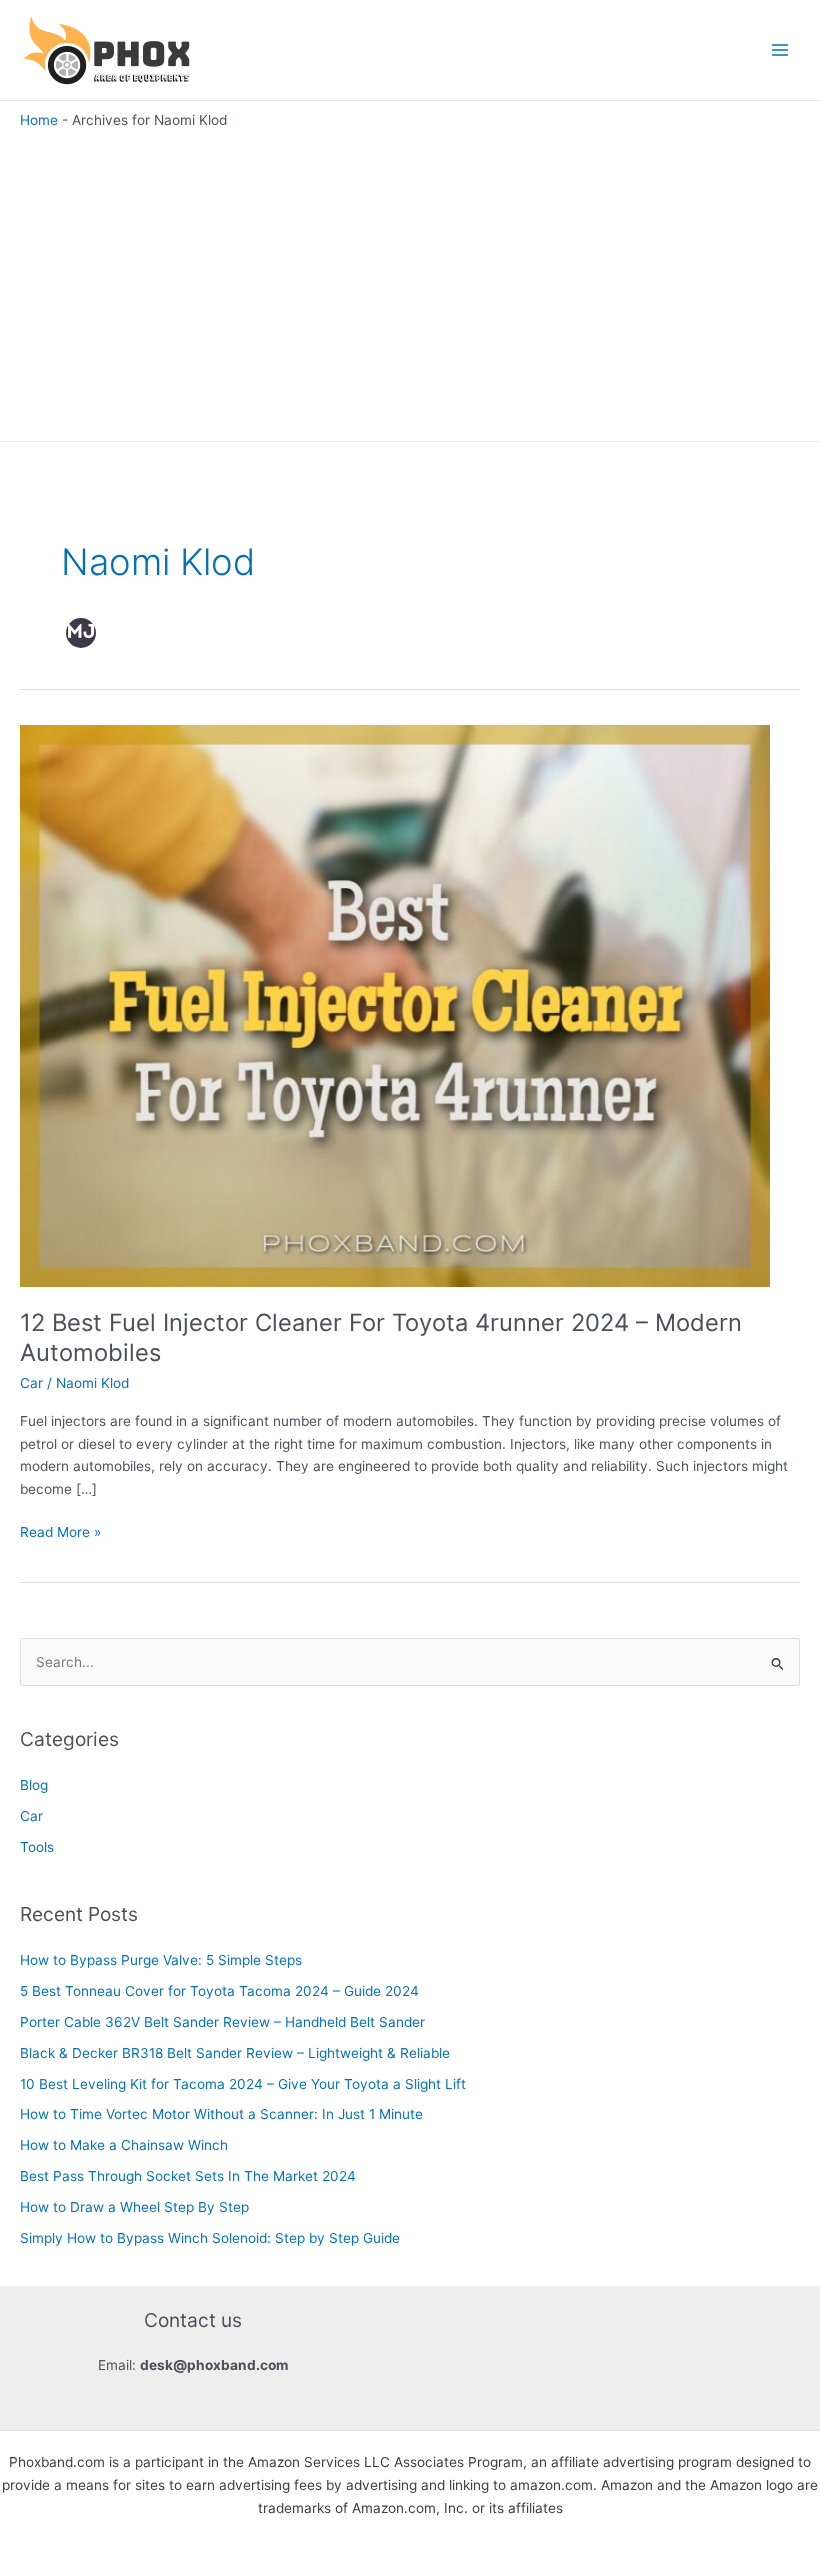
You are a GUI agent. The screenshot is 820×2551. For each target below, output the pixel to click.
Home (39, 120)
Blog (34, 1785)
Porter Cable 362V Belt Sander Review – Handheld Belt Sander (222, 2022)
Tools (37, 1847)
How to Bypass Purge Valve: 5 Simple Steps (161, 1960)
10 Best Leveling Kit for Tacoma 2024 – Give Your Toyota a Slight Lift (243, 2084)
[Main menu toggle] (780, 50)
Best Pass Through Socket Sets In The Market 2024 (188, 2176)
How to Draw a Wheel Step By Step (134, 2207)
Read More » (60, 1533)
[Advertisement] (410, 281)
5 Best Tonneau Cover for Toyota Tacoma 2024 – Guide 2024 (219, 1991)
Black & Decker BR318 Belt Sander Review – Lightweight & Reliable (235, 2053)
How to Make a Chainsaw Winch (124, 2145)
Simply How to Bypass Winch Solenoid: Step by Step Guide (210, 2238)
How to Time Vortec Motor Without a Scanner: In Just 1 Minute (221, 2114)
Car (31, 1383)
